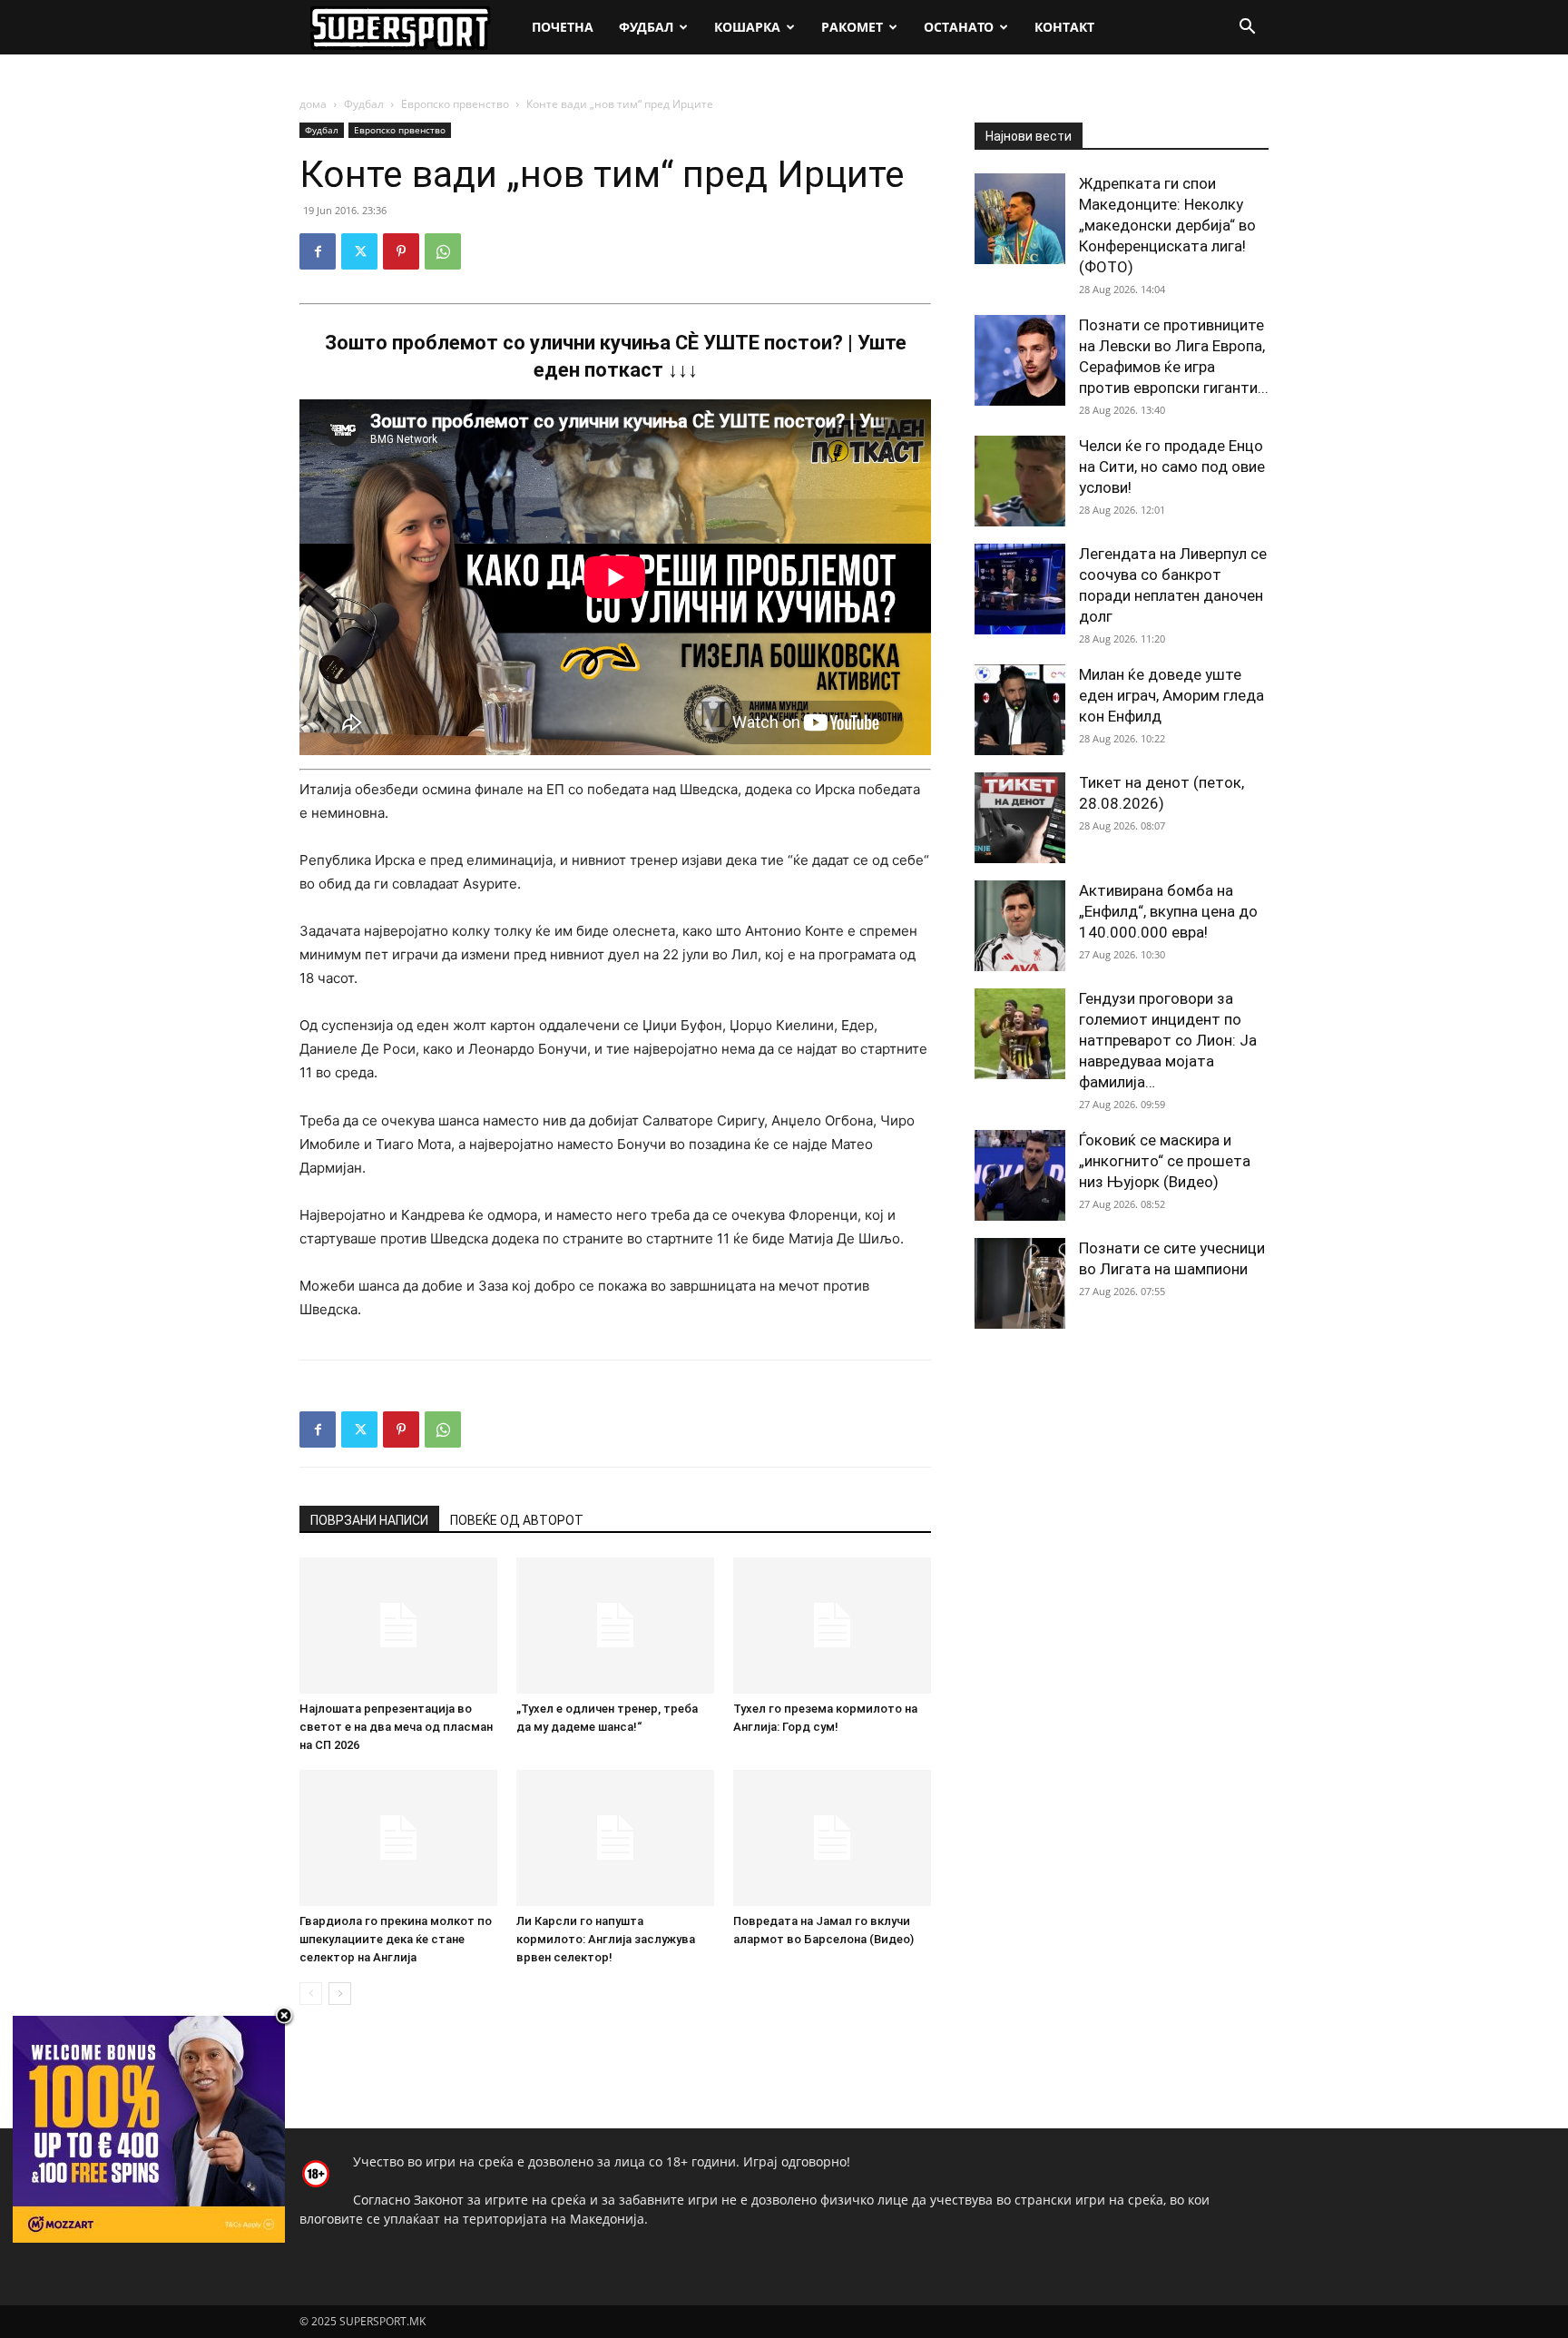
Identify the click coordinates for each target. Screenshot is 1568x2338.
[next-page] (340, 1994)
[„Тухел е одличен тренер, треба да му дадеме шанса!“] (615, 1626)
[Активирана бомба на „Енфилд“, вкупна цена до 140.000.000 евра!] (1020, 926)
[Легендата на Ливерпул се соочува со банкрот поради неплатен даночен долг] (1020, 589)
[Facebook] (318, 251)
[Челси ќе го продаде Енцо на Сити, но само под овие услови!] (1020, 481)
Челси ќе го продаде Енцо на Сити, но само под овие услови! (1172, 467)
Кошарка (747, 27)
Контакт (1064, 27)
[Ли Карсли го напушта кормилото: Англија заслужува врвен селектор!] (615, 1838)
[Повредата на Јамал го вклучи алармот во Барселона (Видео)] (832, 1838)
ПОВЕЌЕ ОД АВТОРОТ (517, 1520)
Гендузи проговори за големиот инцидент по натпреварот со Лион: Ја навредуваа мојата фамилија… (1168, 1040)
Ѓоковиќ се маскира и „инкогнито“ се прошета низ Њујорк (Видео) (1165, 1161)
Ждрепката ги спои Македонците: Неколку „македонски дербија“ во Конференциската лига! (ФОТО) (1167, 225)
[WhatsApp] (443, 251)
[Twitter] (359, 251)
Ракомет (852, 27)
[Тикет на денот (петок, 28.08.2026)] (1020, 818)
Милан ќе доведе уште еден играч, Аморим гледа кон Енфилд (1171, 695)
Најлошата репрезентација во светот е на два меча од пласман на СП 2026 (396, 1727)
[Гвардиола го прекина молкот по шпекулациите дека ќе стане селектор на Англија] (398, 1838)
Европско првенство (455, 104)
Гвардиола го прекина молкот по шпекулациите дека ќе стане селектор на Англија (396, 1939)
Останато (959, 27)
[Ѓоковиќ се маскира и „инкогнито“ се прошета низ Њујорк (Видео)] (1020, 1175)
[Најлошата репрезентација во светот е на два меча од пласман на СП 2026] (398, 1626)
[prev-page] (311, 1994)
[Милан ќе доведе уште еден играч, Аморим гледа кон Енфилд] (1020, 710)
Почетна (563, 27)
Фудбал (646, 27)
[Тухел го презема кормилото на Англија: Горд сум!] (832, 1626)
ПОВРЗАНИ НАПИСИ (369, 1520)
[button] (1247, 29)
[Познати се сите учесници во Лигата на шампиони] (1020, 1283)
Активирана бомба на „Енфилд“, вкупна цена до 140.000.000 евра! (1168, 911)
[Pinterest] (401, 251)
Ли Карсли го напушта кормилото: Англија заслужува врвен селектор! (606, 1939)
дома (313, 104)
